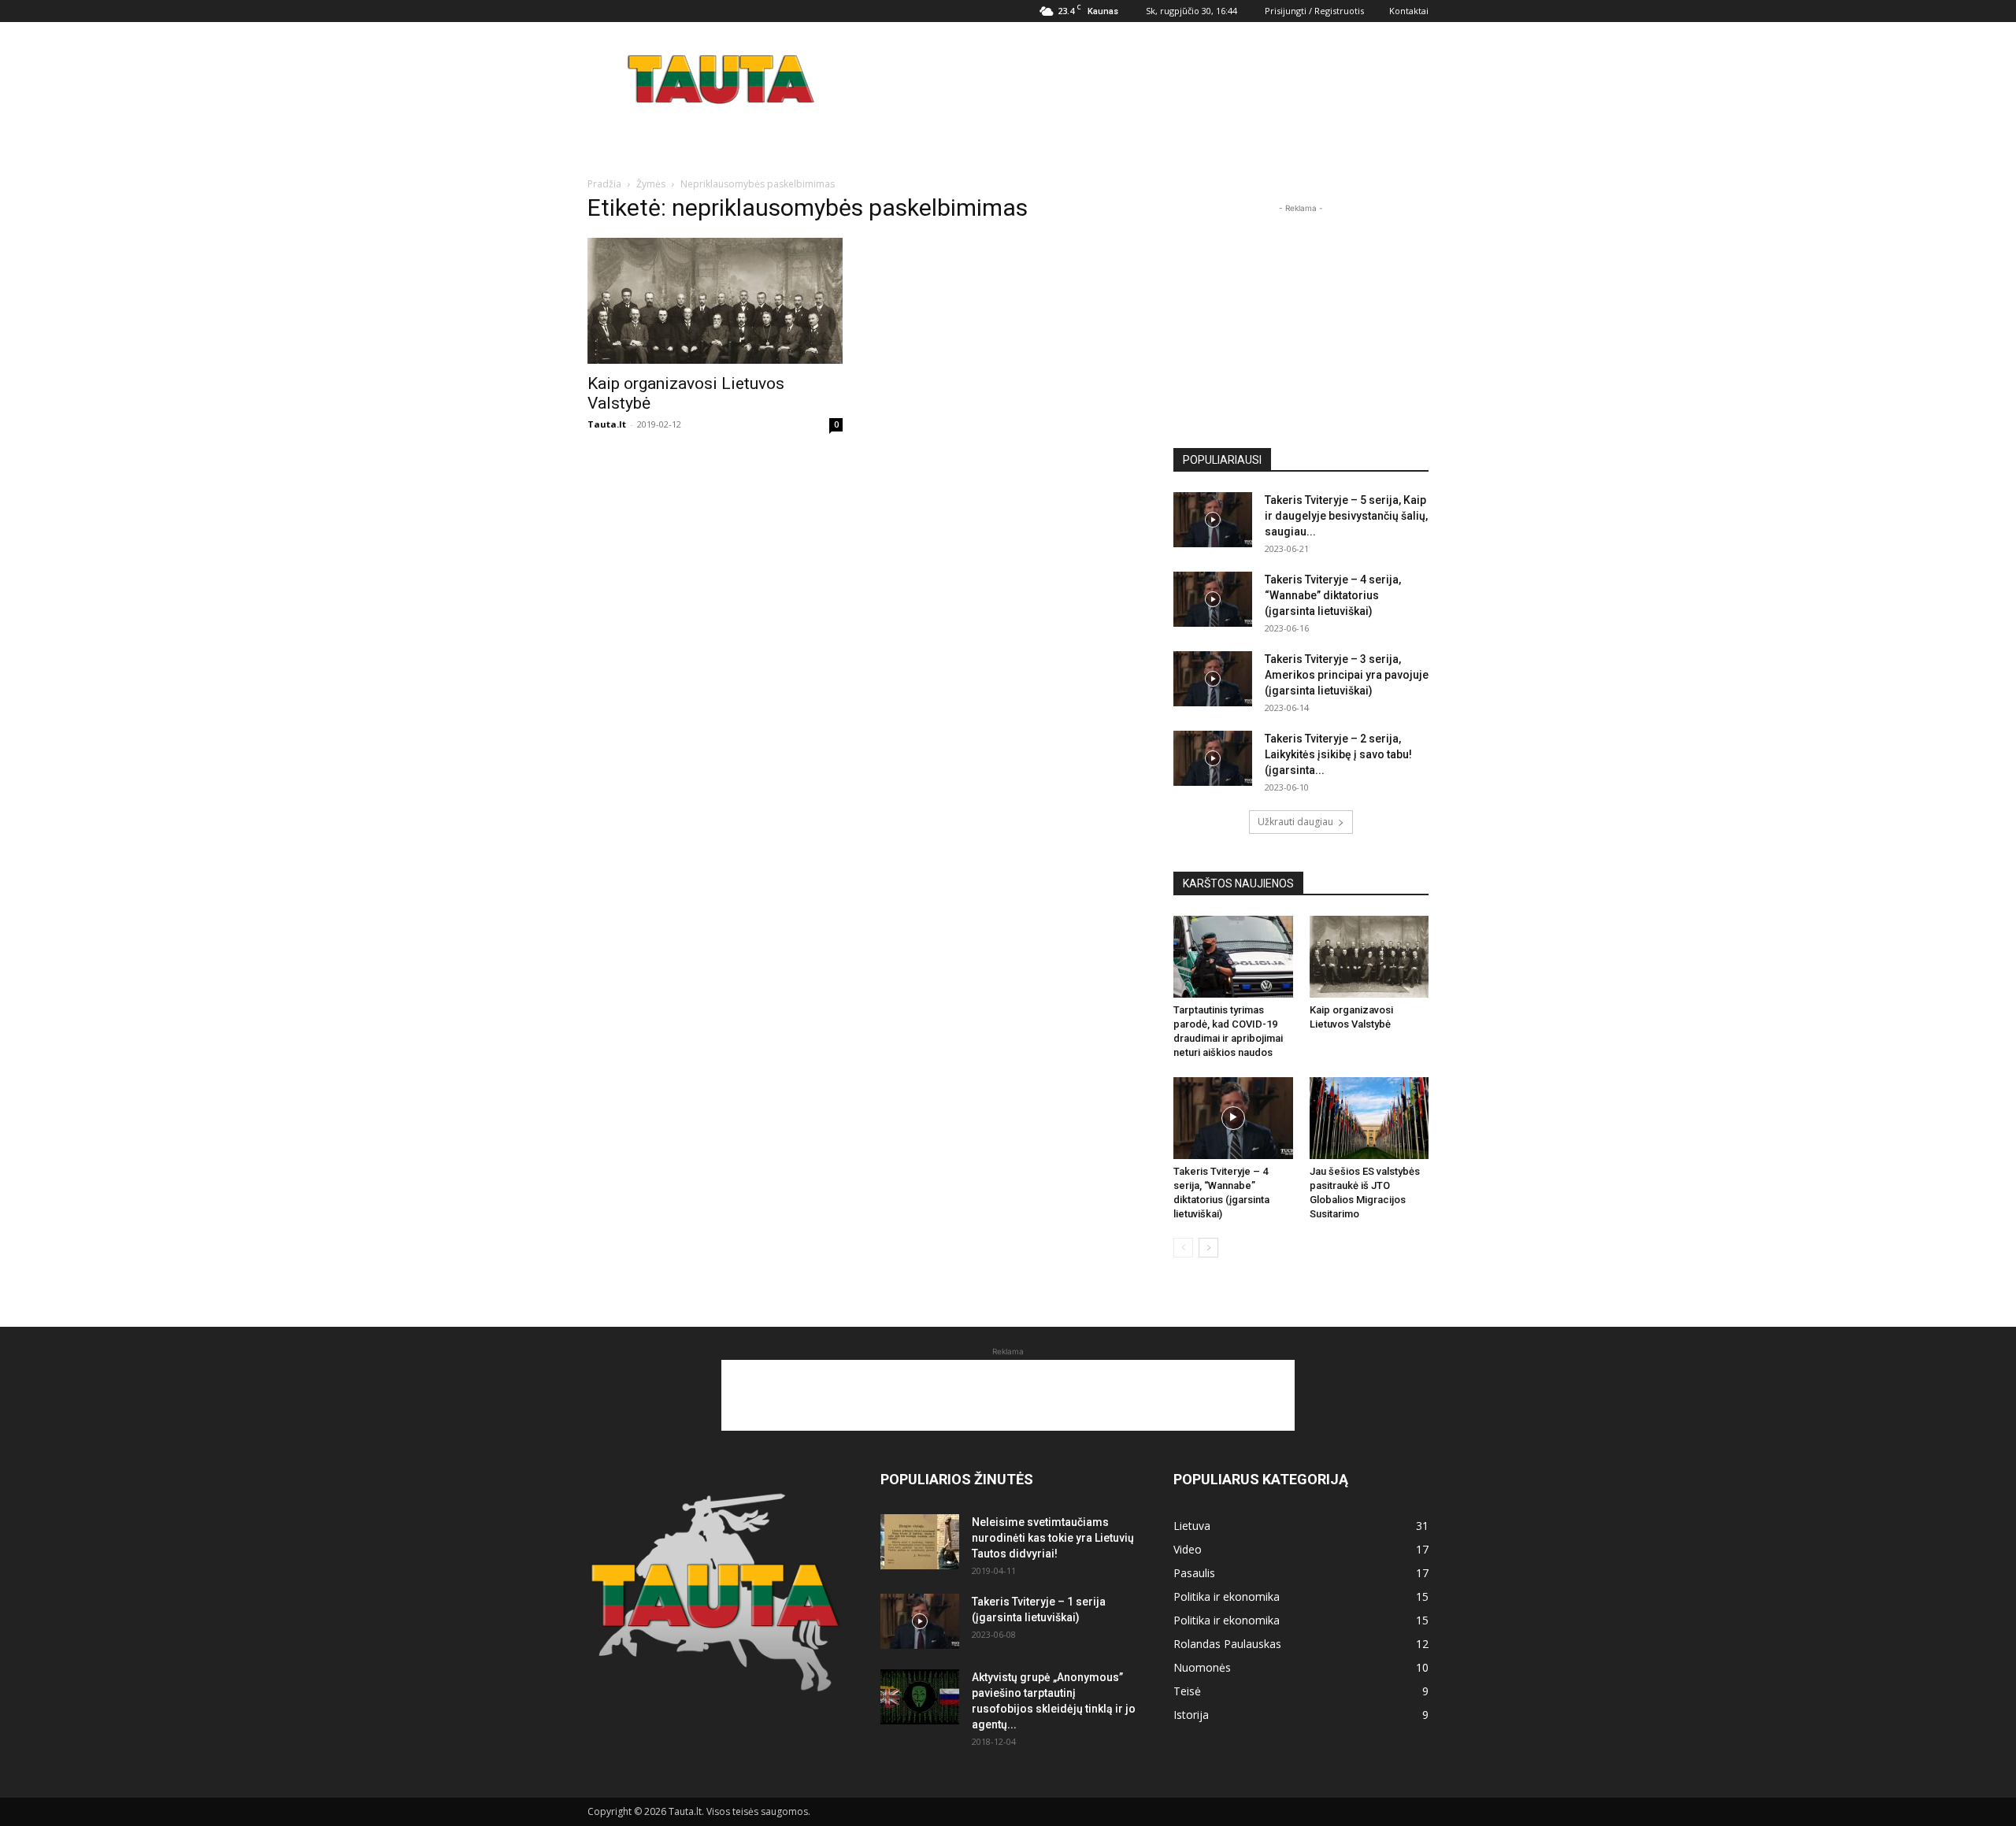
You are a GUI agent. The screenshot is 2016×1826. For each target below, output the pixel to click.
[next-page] (1208, 1248)
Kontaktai (1409, 11)
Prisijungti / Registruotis (1314, 11)
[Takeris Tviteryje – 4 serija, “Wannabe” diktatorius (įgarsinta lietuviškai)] (1213, 599)
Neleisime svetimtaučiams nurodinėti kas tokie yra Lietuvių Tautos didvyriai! (1053, 1538)
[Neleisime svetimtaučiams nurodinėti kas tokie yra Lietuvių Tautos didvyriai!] (920, 1542)
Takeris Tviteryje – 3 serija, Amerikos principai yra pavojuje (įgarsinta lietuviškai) (1347, 675)
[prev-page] (1183, 1248)
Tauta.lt (607, 424)
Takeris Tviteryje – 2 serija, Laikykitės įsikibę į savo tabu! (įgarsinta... (1338, 754)
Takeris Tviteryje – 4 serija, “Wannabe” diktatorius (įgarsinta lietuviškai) (1333, 595)
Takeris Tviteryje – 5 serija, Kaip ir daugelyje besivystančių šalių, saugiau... (1346, 516)
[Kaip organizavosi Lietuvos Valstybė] (715, 301)
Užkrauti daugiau (1295, 822)
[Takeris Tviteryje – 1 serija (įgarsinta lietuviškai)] (920, 1621)
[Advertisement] (1142, 80)
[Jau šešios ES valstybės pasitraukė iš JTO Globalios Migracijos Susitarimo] (1369, 1118)
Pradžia (604, 184)
